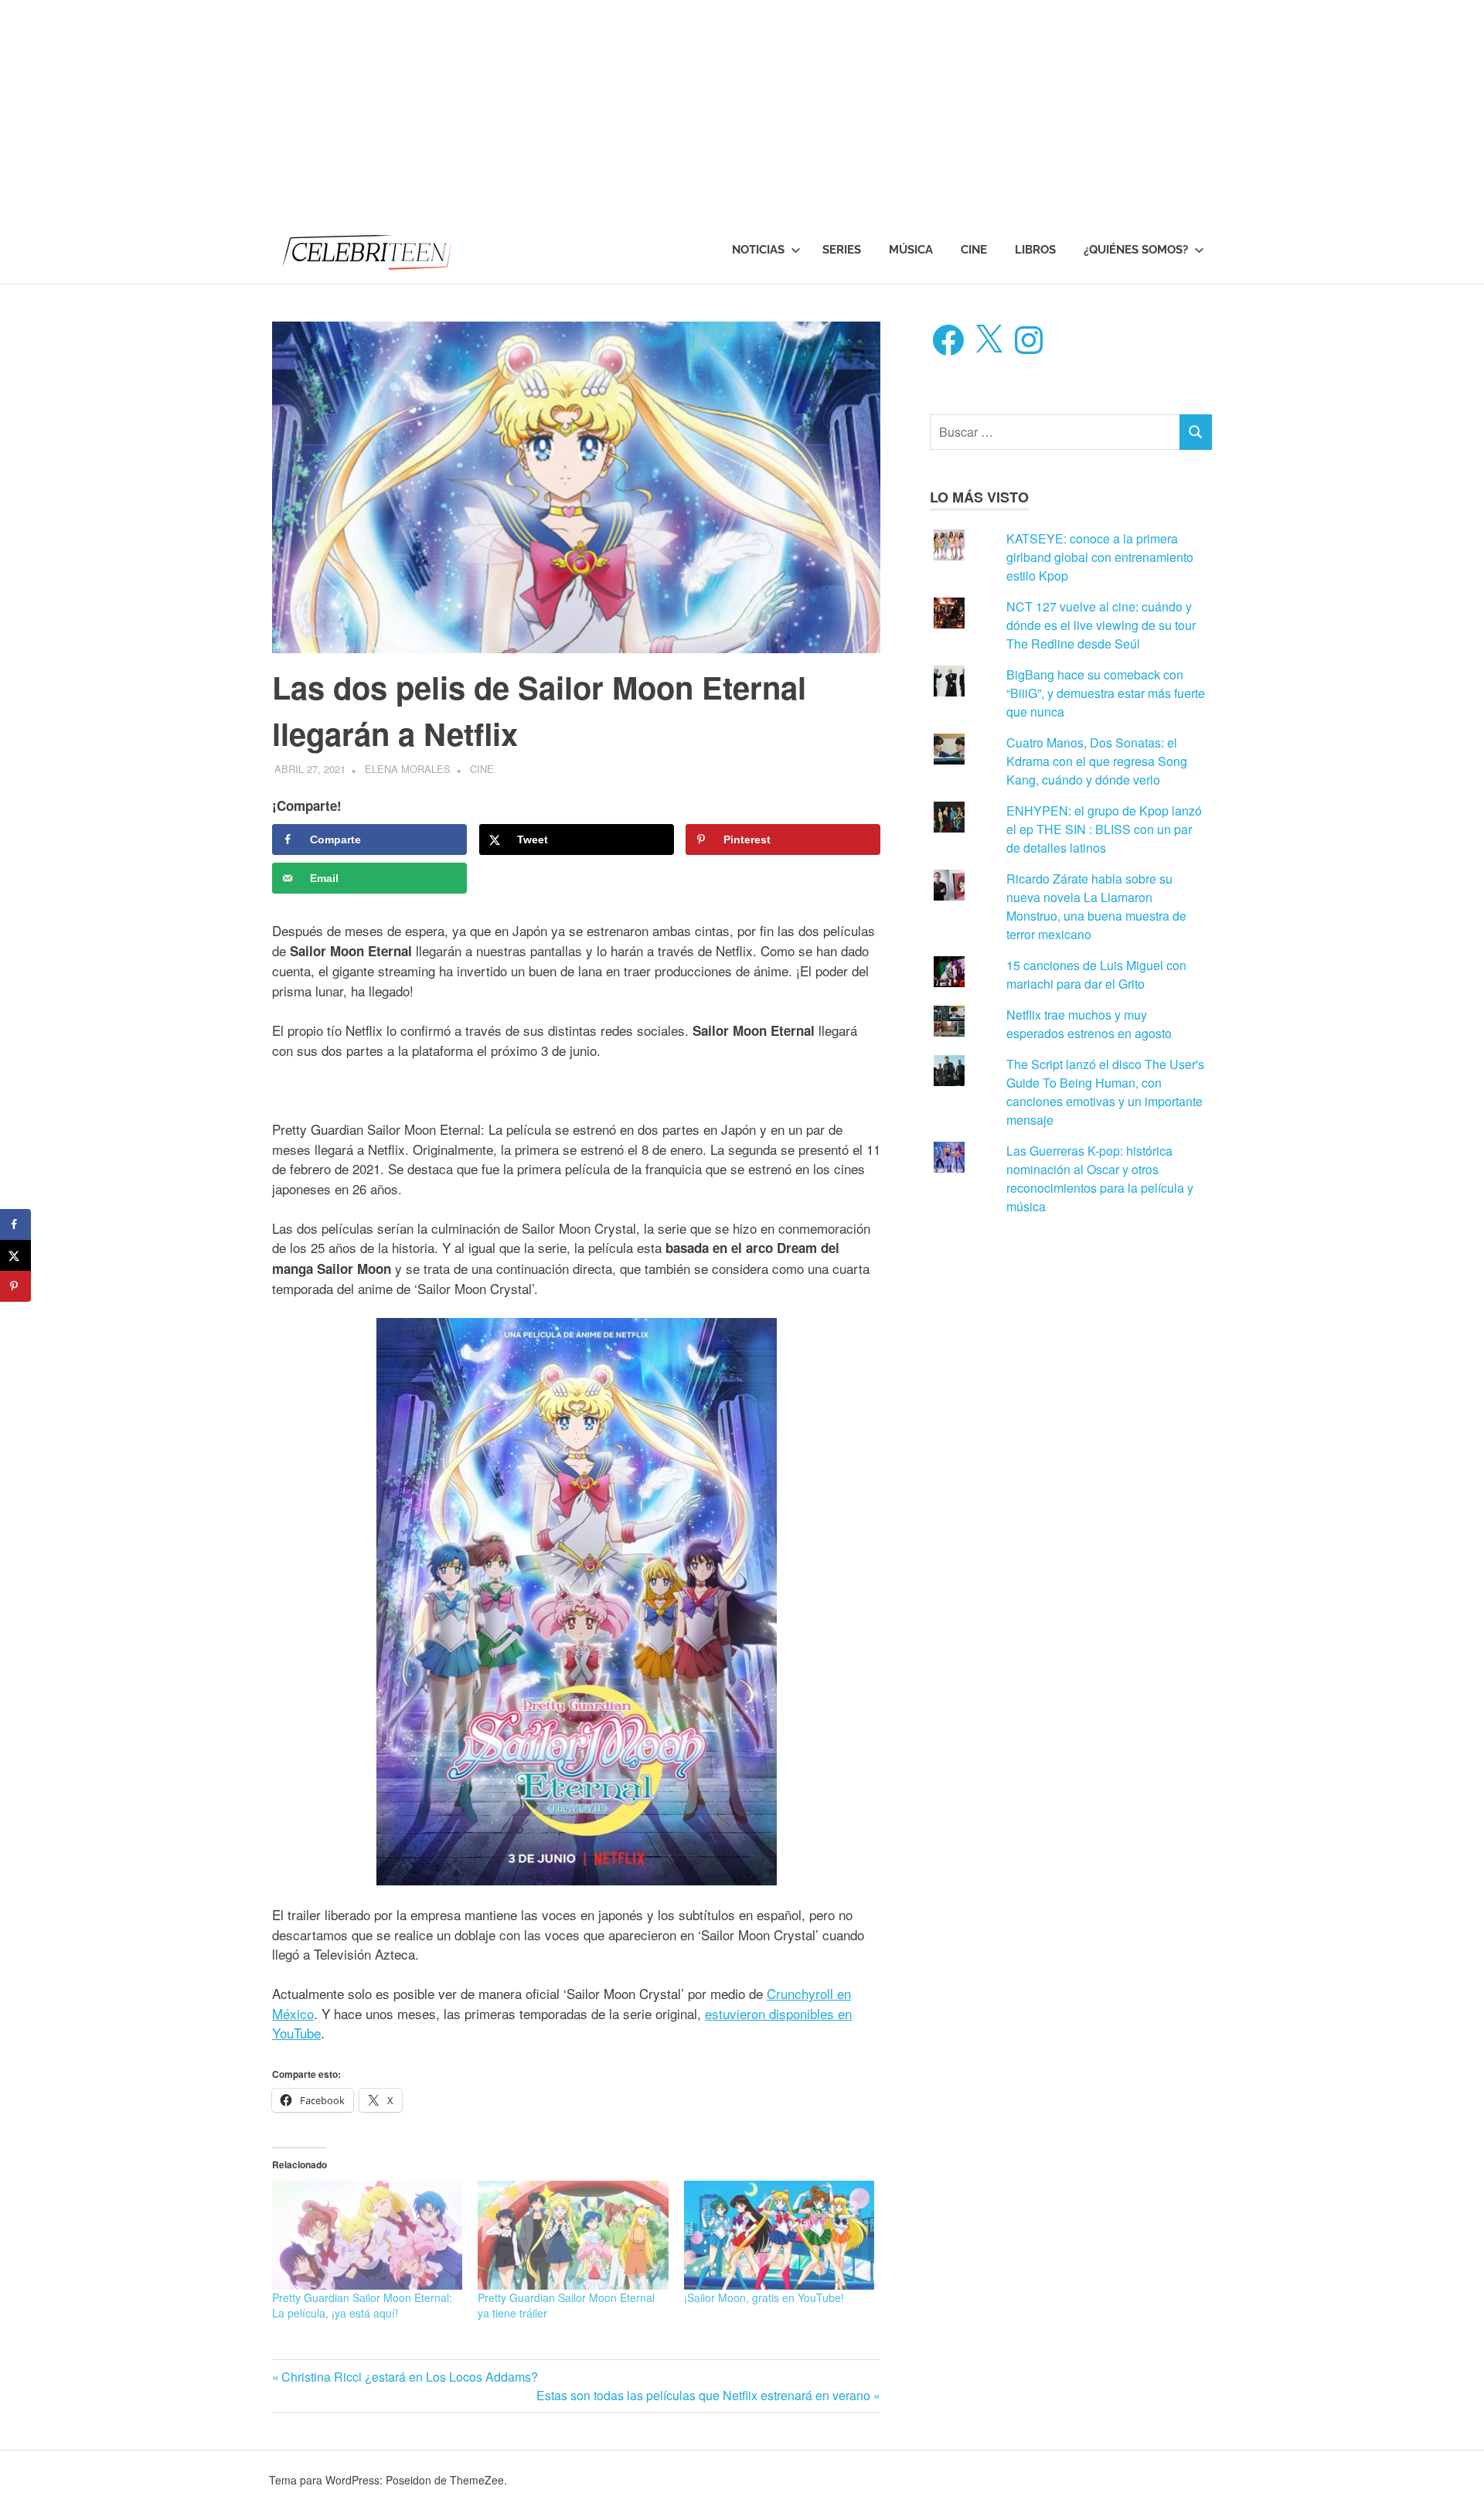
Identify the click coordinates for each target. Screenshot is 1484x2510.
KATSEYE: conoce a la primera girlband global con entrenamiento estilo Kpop (1100, 557)
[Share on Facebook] (15, 1224)
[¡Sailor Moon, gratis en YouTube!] (779, 2235)
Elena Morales (408, 769)
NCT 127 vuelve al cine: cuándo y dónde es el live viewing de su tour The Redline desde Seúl (1101, 625)
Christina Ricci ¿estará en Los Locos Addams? (409, 2377)
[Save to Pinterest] (15, 1286)
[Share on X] (15, 1255)
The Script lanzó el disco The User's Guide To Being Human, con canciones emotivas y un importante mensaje (1105, 1092)
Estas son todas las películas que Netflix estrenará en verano (703, 2395)
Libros (1035, 250)
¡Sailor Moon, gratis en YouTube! (764, 2297)
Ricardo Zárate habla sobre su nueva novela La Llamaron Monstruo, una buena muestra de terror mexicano (1096, 906)
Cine (974, 250)
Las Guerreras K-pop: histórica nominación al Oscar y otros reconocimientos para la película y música (1100, 1178)
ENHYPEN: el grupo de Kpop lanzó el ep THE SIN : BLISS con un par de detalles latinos (1104, 829)
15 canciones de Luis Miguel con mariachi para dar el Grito (1096, 974)
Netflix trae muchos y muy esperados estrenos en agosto (1089, 1024)
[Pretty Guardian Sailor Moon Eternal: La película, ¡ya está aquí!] (367, 2235)
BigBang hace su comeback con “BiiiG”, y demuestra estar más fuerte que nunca (1106, 693)
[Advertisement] (464, 108)
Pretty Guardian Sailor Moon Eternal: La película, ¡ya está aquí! (362, 2305)
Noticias (758, 250)
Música (911, 250)
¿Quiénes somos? (1136, 250)
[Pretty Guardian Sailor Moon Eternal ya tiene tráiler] (573, 2235)
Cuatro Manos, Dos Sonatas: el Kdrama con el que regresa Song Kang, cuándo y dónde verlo (1097, 761)
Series (842, 250)
